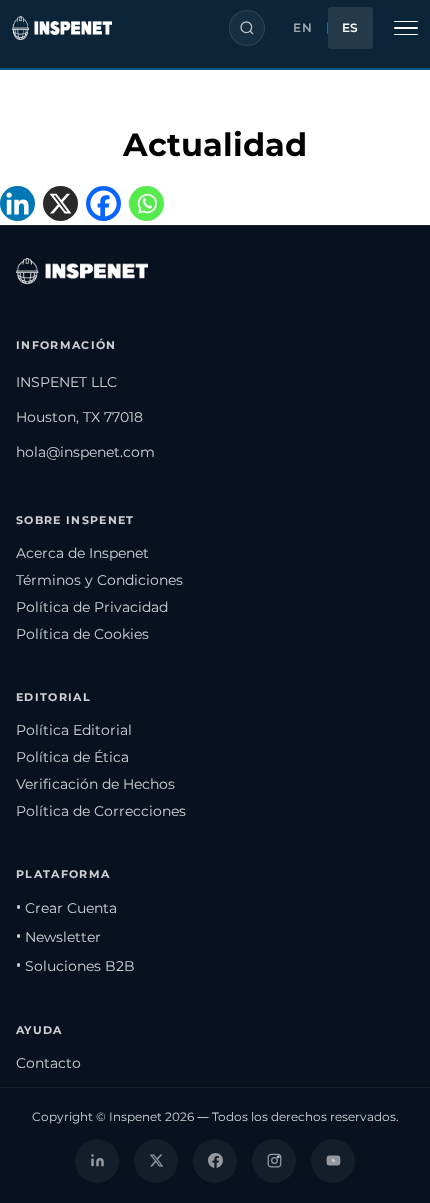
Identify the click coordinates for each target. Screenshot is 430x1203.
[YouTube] (333, 1161)
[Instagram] (274, 1161)
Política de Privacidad (92, 607)
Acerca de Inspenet (82, 553)
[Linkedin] (21, 205)
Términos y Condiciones (99, 580)
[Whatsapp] (150, 205)
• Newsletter (58, 937)
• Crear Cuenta (66, 908)
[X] (64, 205)
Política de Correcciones (101, 811)
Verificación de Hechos (95, 784)
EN (302, 28)
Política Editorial (74, 730)
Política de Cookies (82, 634)
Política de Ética (72, 757)
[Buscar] (247, 28)
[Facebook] (107, 205)
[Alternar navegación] (406, 28)
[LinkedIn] (97, 1161)
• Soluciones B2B (75, 966)
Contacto (48, 1063)
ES (350, 28)
